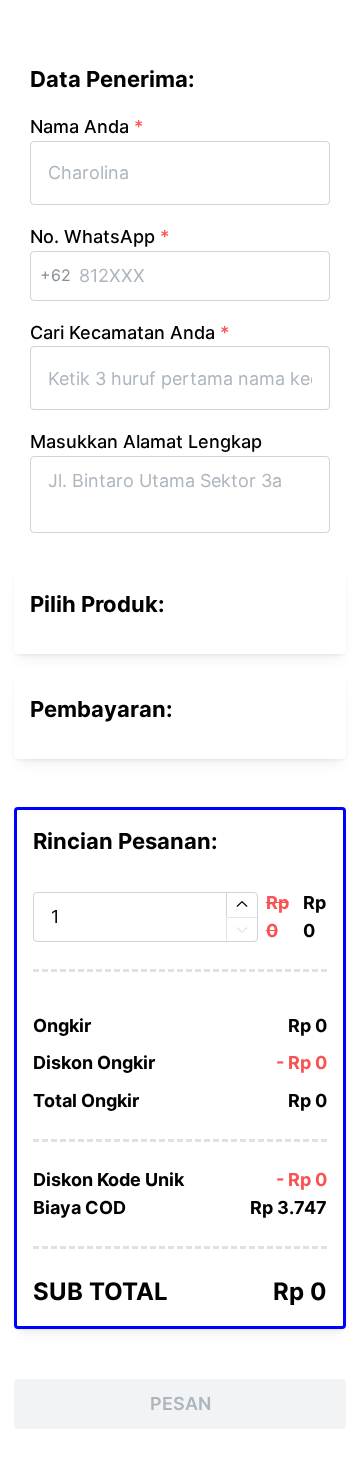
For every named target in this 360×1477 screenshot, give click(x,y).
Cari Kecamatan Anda (129, 332)
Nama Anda (86, 126)
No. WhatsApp (99, 236)
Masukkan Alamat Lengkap (146, 441)
